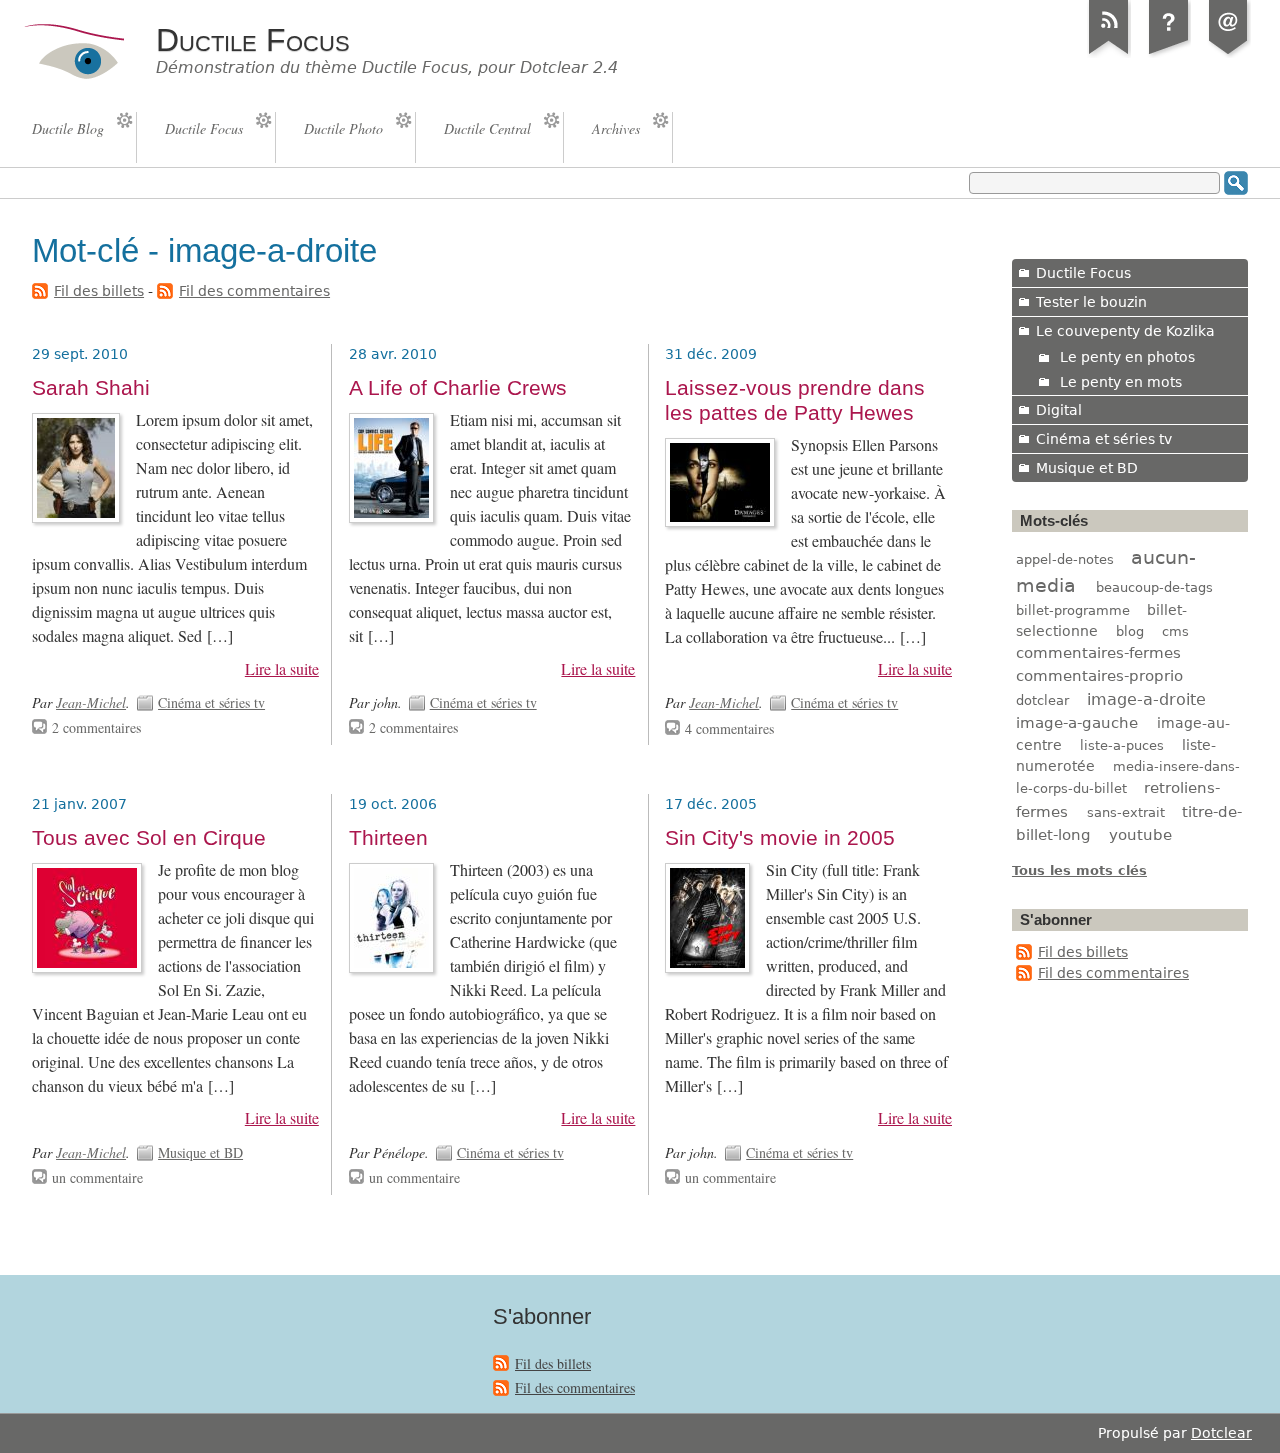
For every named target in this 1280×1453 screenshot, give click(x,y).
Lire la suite (282, 669)
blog (1130, 631)
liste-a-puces (1122, 745)
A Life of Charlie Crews (458, 388)
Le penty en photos (1127, 357)
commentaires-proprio (1099, 676)
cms (1175, 631)
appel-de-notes (1065, 559)
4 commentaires (729, 728)
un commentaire (97, 1177)
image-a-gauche (1077, 723)
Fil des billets (99, 291)
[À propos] (1169, 54)
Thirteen (388, 838)
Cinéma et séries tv (211, 702)
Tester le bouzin (1091, 302)
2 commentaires (96, 727)
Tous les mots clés (1079, 870)
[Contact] (1229, 54)
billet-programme (1073, 610)
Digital (1059, 410)
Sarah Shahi (91, 388)
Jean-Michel (91, 702)
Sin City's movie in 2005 (780, 838)
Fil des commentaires (254, 291)
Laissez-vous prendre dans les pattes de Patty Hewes (795, 400)
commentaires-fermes (1098, 653)
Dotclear (1221, 1433)
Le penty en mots (1121, 382)
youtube (1140, 834)
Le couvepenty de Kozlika (1125, 331)
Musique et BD (200, 1152)
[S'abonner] (1109, 54)
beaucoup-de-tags (1154, 587)
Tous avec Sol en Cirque (149, 838)
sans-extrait (1126, 812)
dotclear (1042, 700)
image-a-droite (1146, 699)
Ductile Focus (253, 40)
